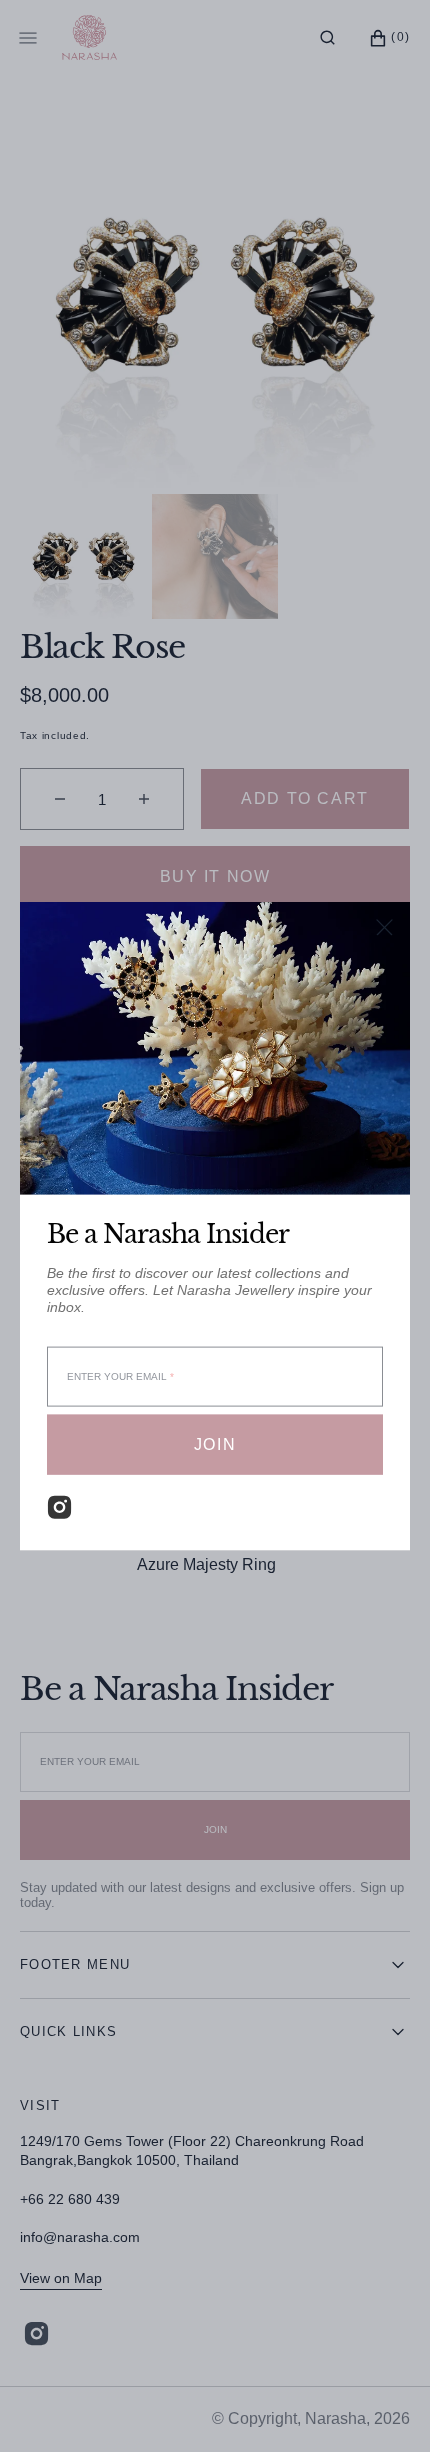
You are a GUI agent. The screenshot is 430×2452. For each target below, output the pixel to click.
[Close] (384, 927)
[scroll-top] (384, 2406)
